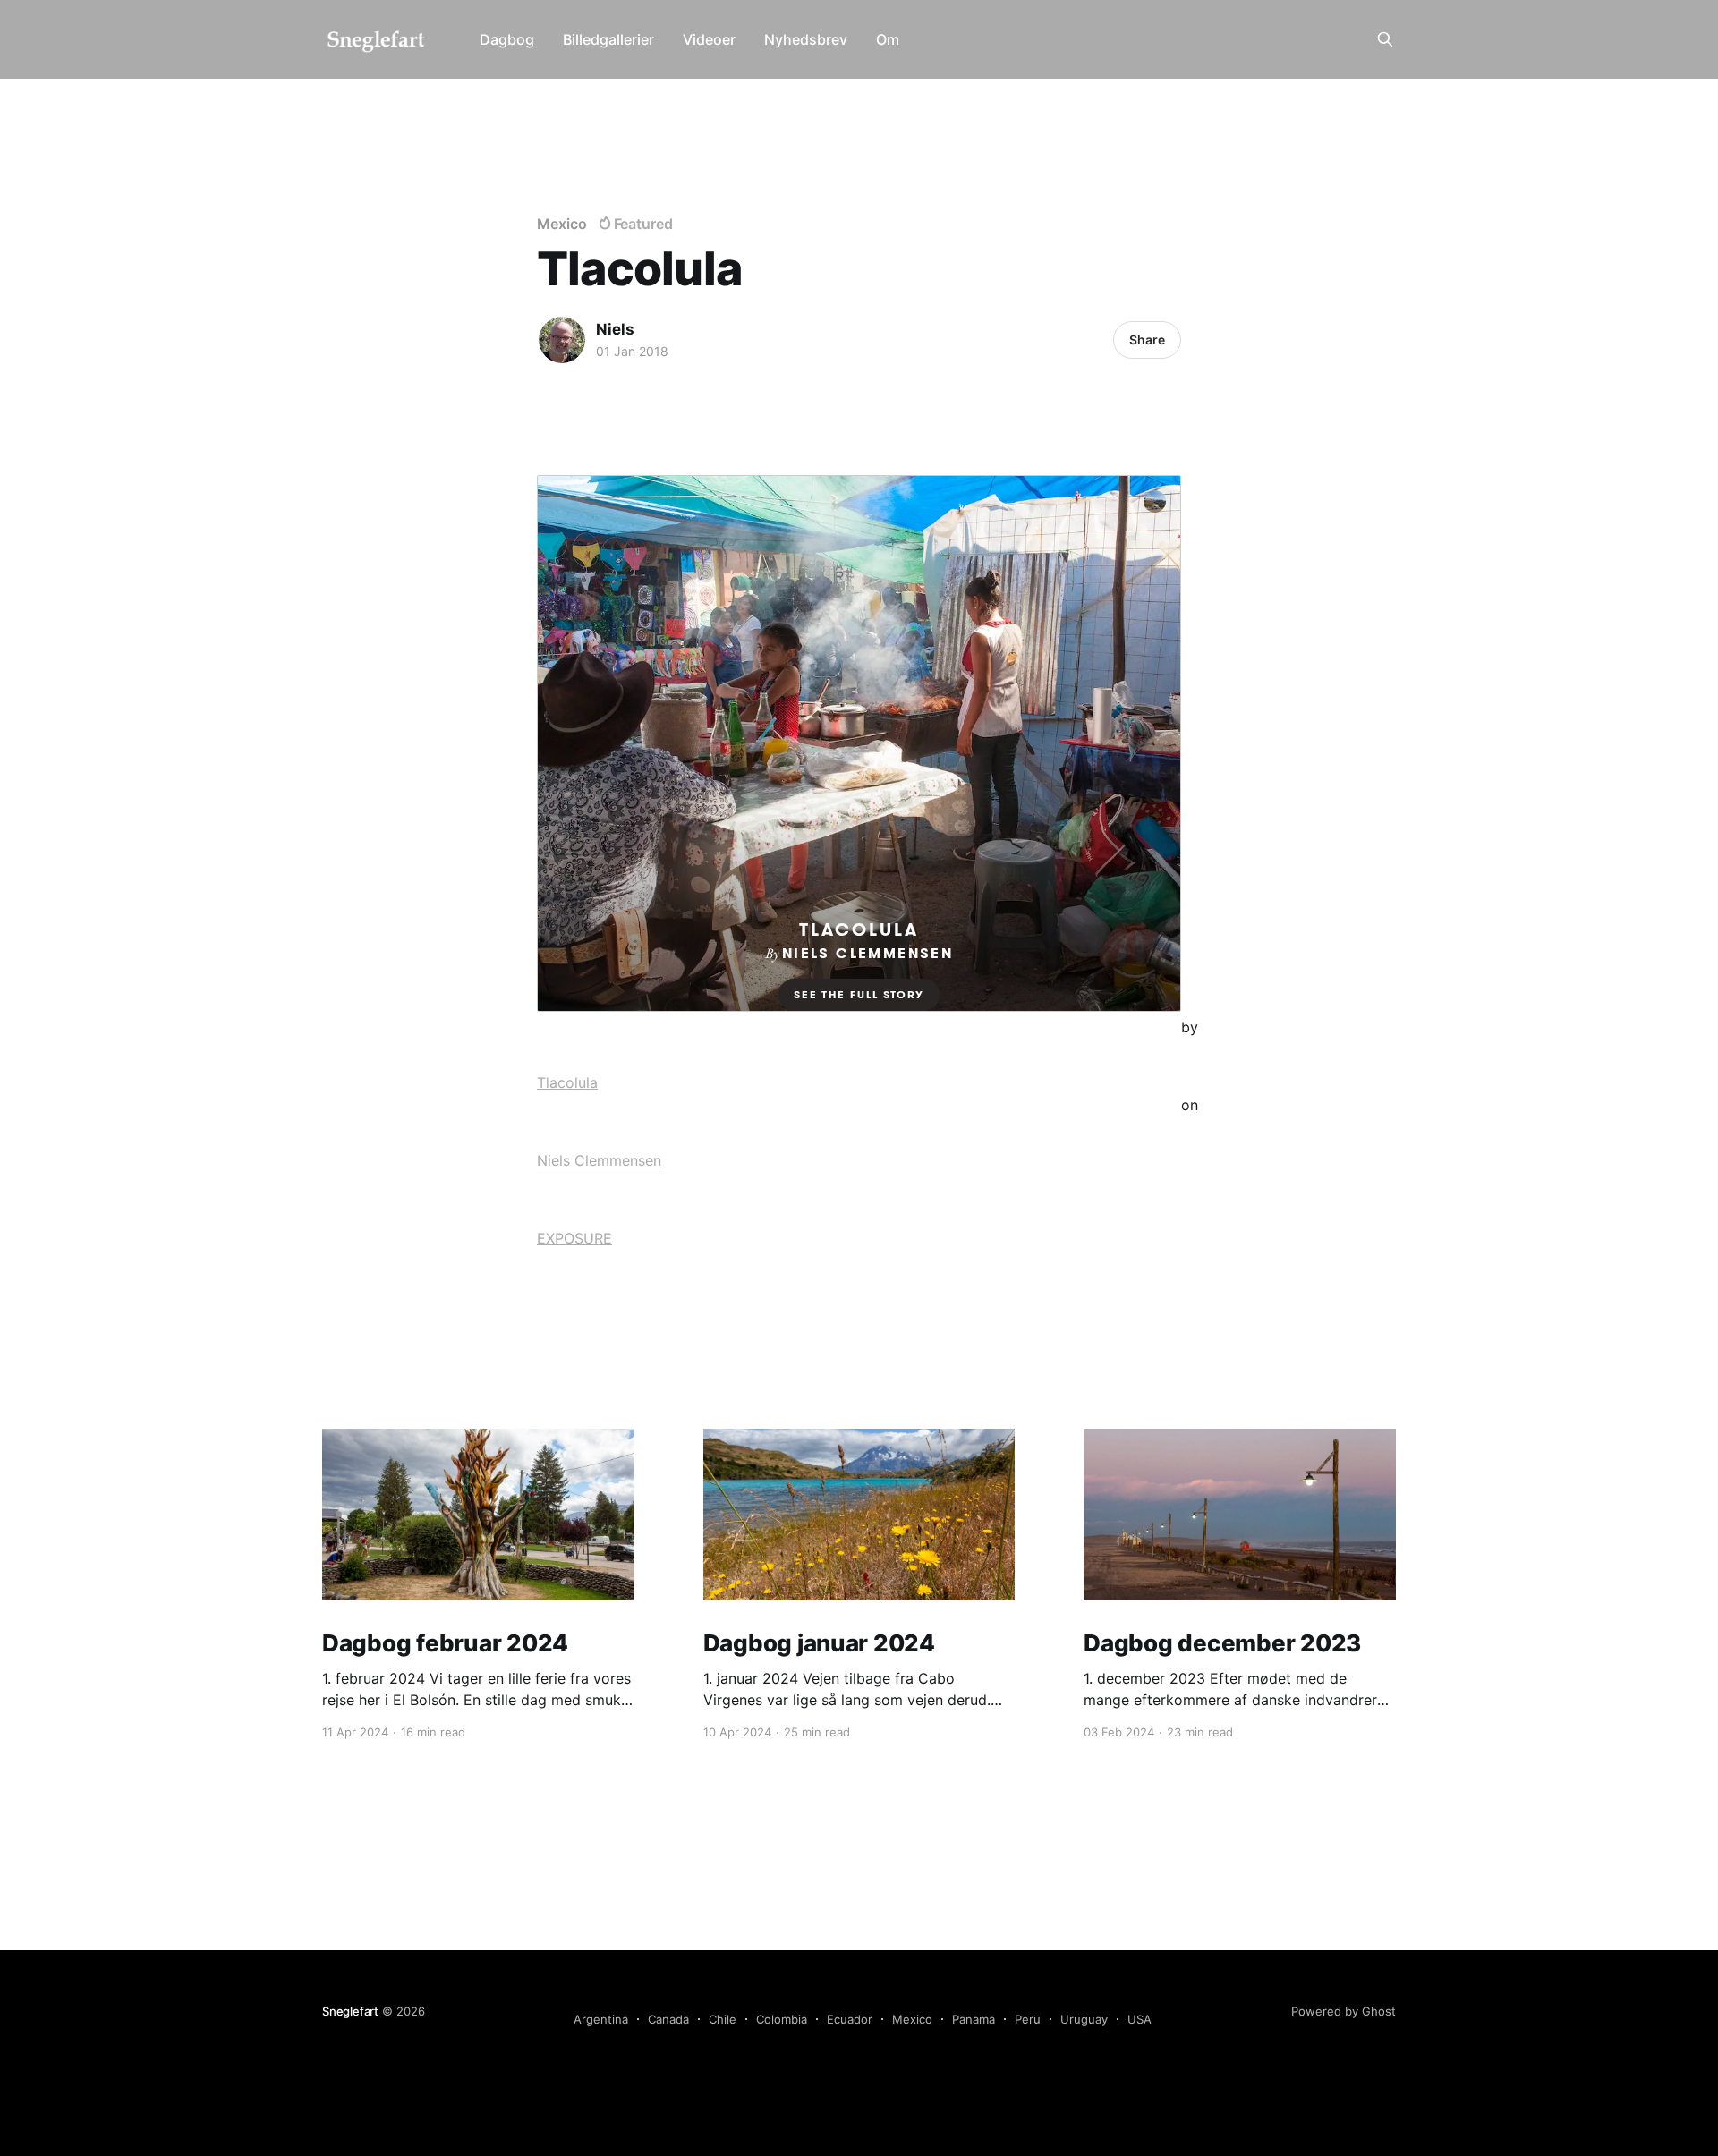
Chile (723, 2019)
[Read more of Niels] (562, 340)
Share (1147, 340)
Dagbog (507, 39)
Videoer (709, 39)
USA (1140, 2019)
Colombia (782, 2019)
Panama (974, 2019)
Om (888, 39)
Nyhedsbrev (806, 39)
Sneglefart (350, 2011)
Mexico (562, 224)
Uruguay (1084, 2019)
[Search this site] (1385, 39)
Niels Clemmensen (599, 1160)
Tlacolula (567, 1082)
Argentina (601, 2019)
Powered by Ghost (1344, 2011)
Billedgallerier (608, 39)
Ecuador (850, 2019)
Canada (668, 2019)
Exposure (574, 1238)
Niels (615, 329)
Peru (1028, 2019)
